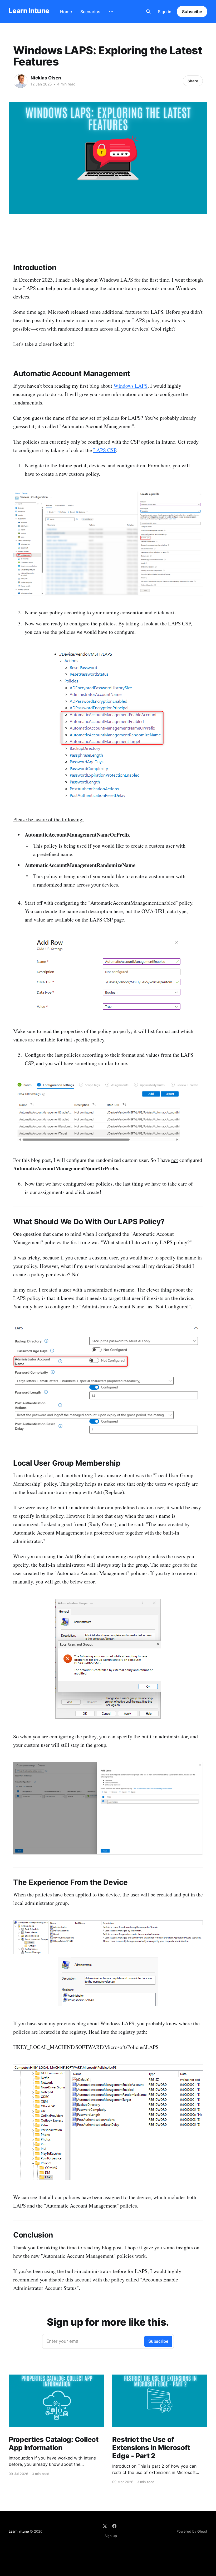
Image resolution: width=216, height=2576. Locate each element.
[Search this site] (148, 12)
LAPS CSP (105, 450)
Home (66, 12)
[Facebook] (114, 2526)
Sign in (165, 12)
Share (193, 81)
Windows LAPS (131, 386)
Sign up (111, 2536)
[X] (105, 2526)
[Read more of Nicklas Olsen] (21, 81)
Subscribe (192, 12)
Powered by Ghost (192, 2531)
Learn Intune (29, 11)
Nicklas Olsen (46, 78)
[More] (111, 12)
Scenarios (90, 12)
